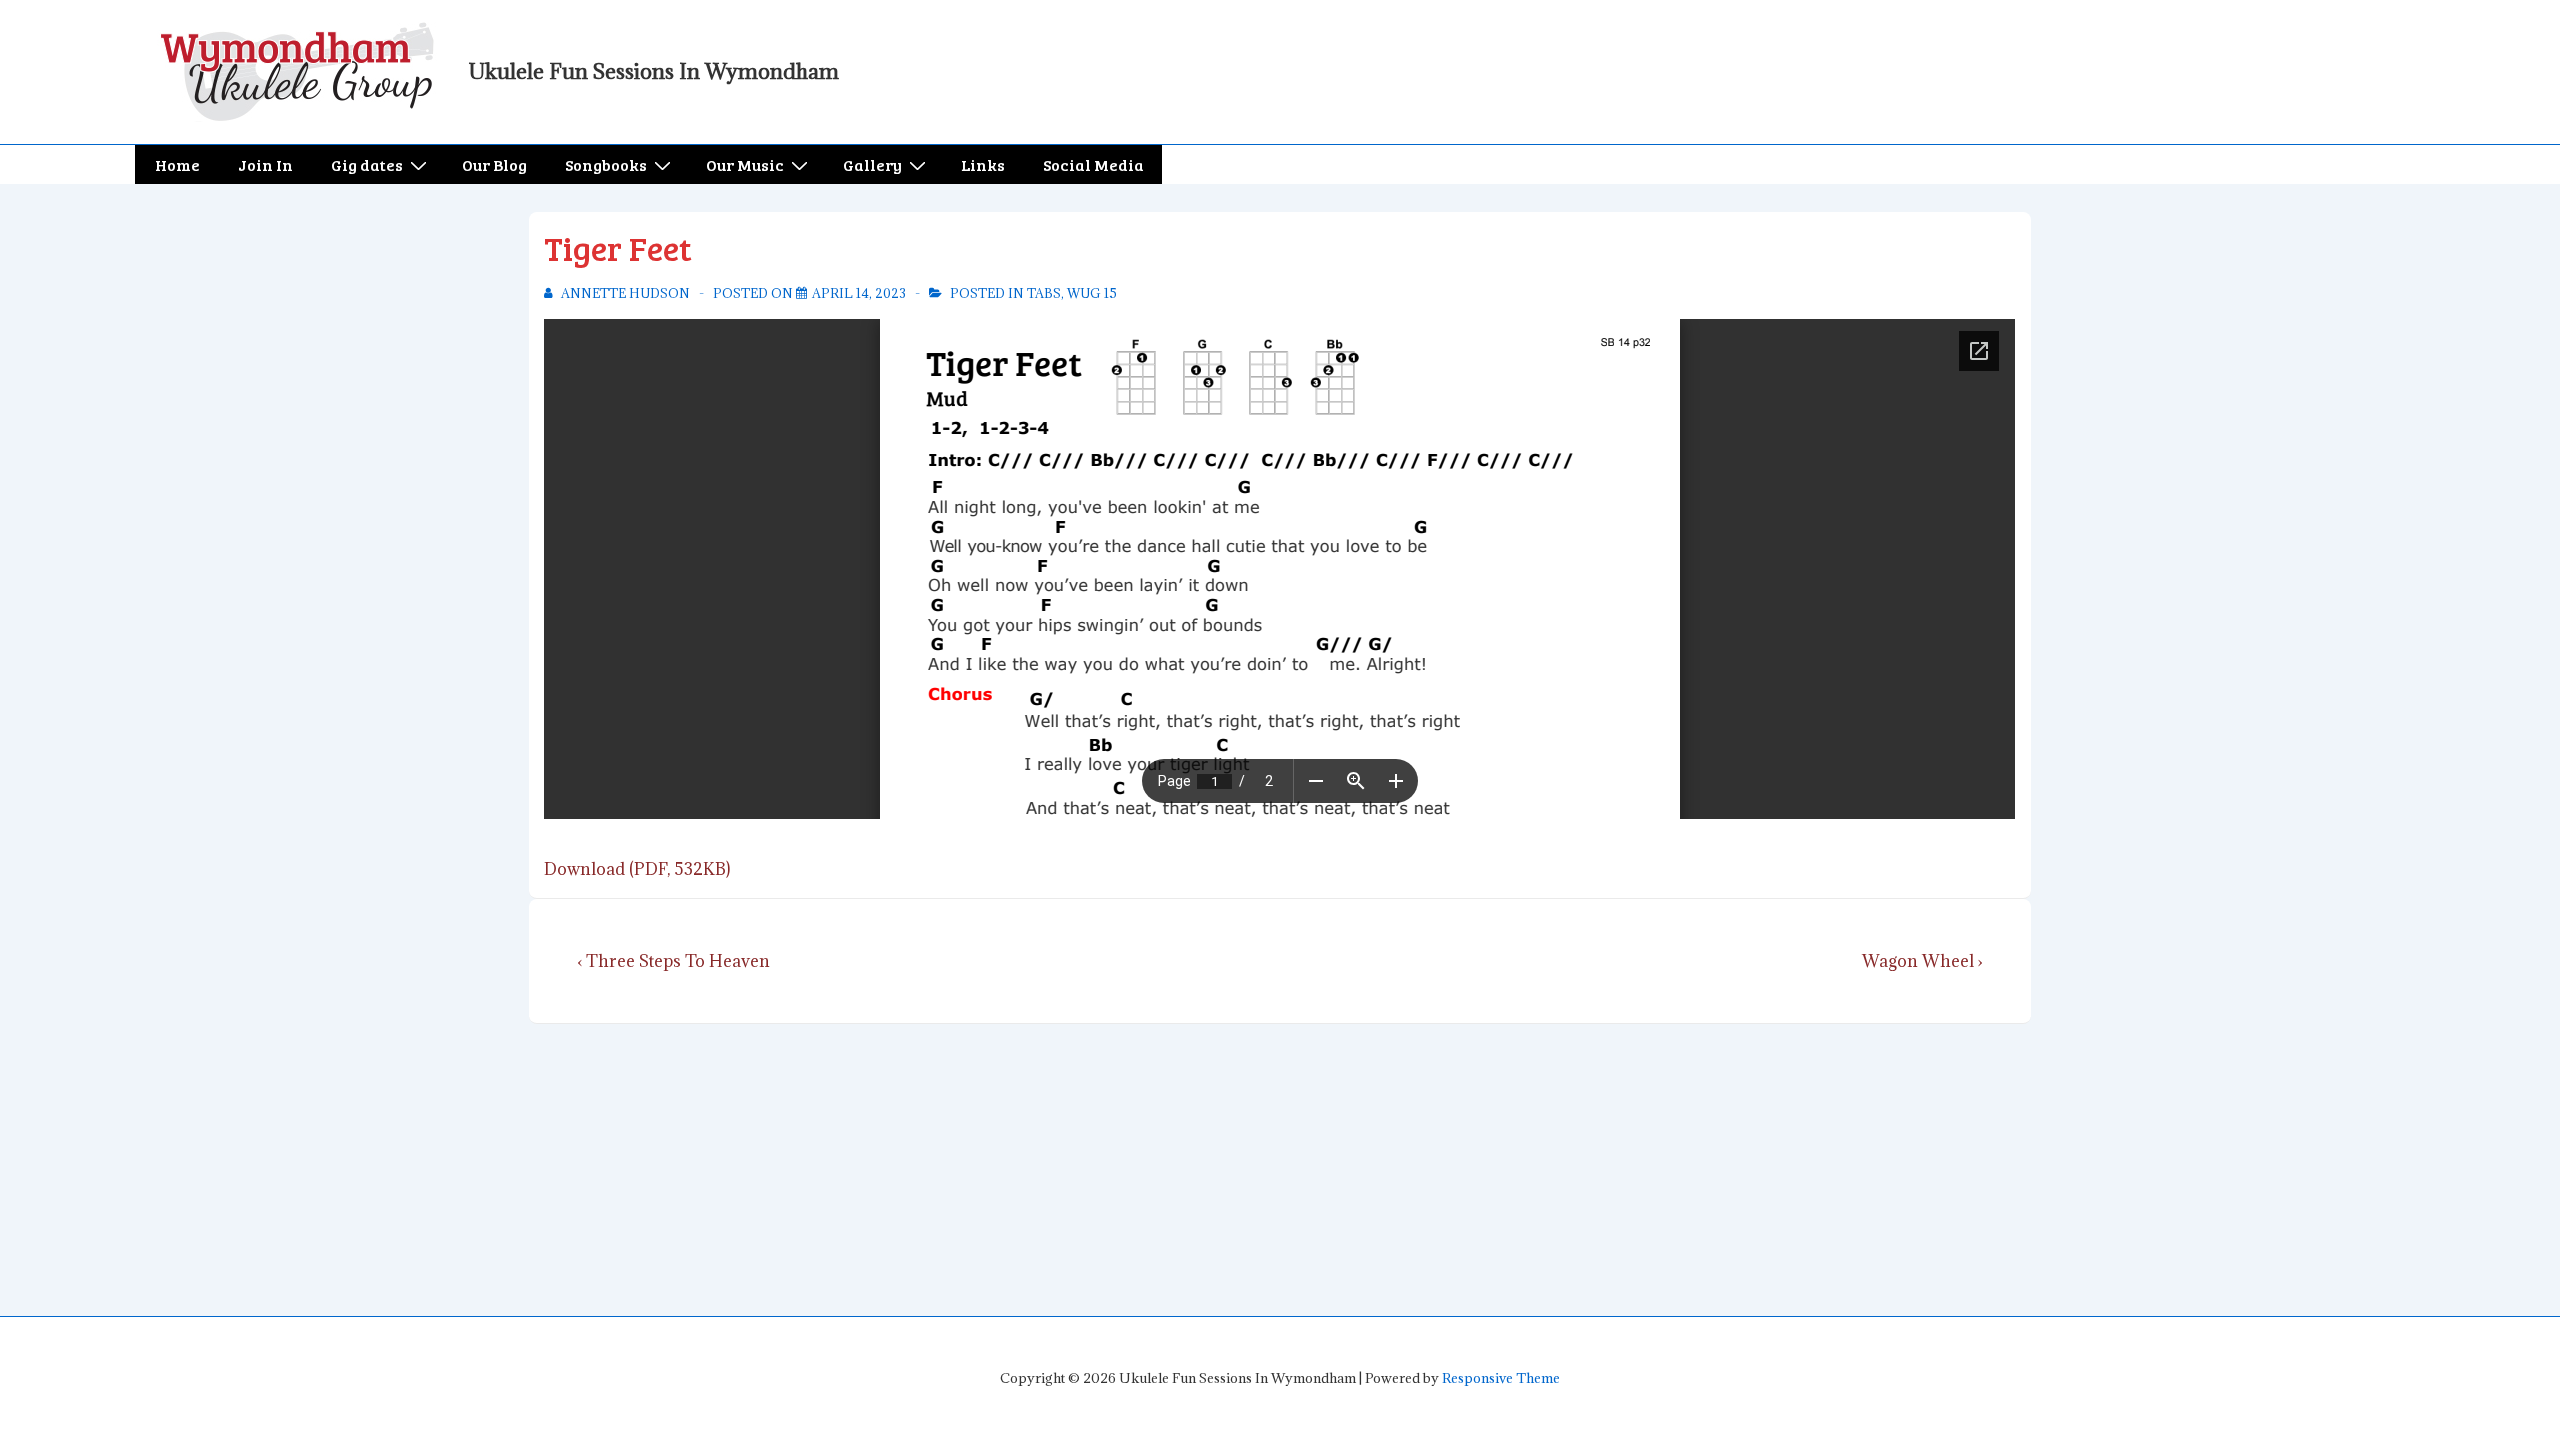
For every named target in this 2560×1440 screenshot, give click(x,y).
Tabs (1044, 293)
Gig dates (367, 164)
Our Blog (494, 164)
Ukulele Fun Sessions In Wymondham (654, 71)
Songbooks (606, 164)
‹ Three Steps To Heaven (673, 961)
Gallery (872, 164)
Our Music (745, 164)
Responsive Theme (1501, 1378)
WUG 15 (1092, 293)
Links (983, 164)
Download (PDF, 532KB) (637, 869)
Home (177, 164)
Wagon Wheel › (1922, 961)
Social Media (1093, 164)
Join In (265, 164)
